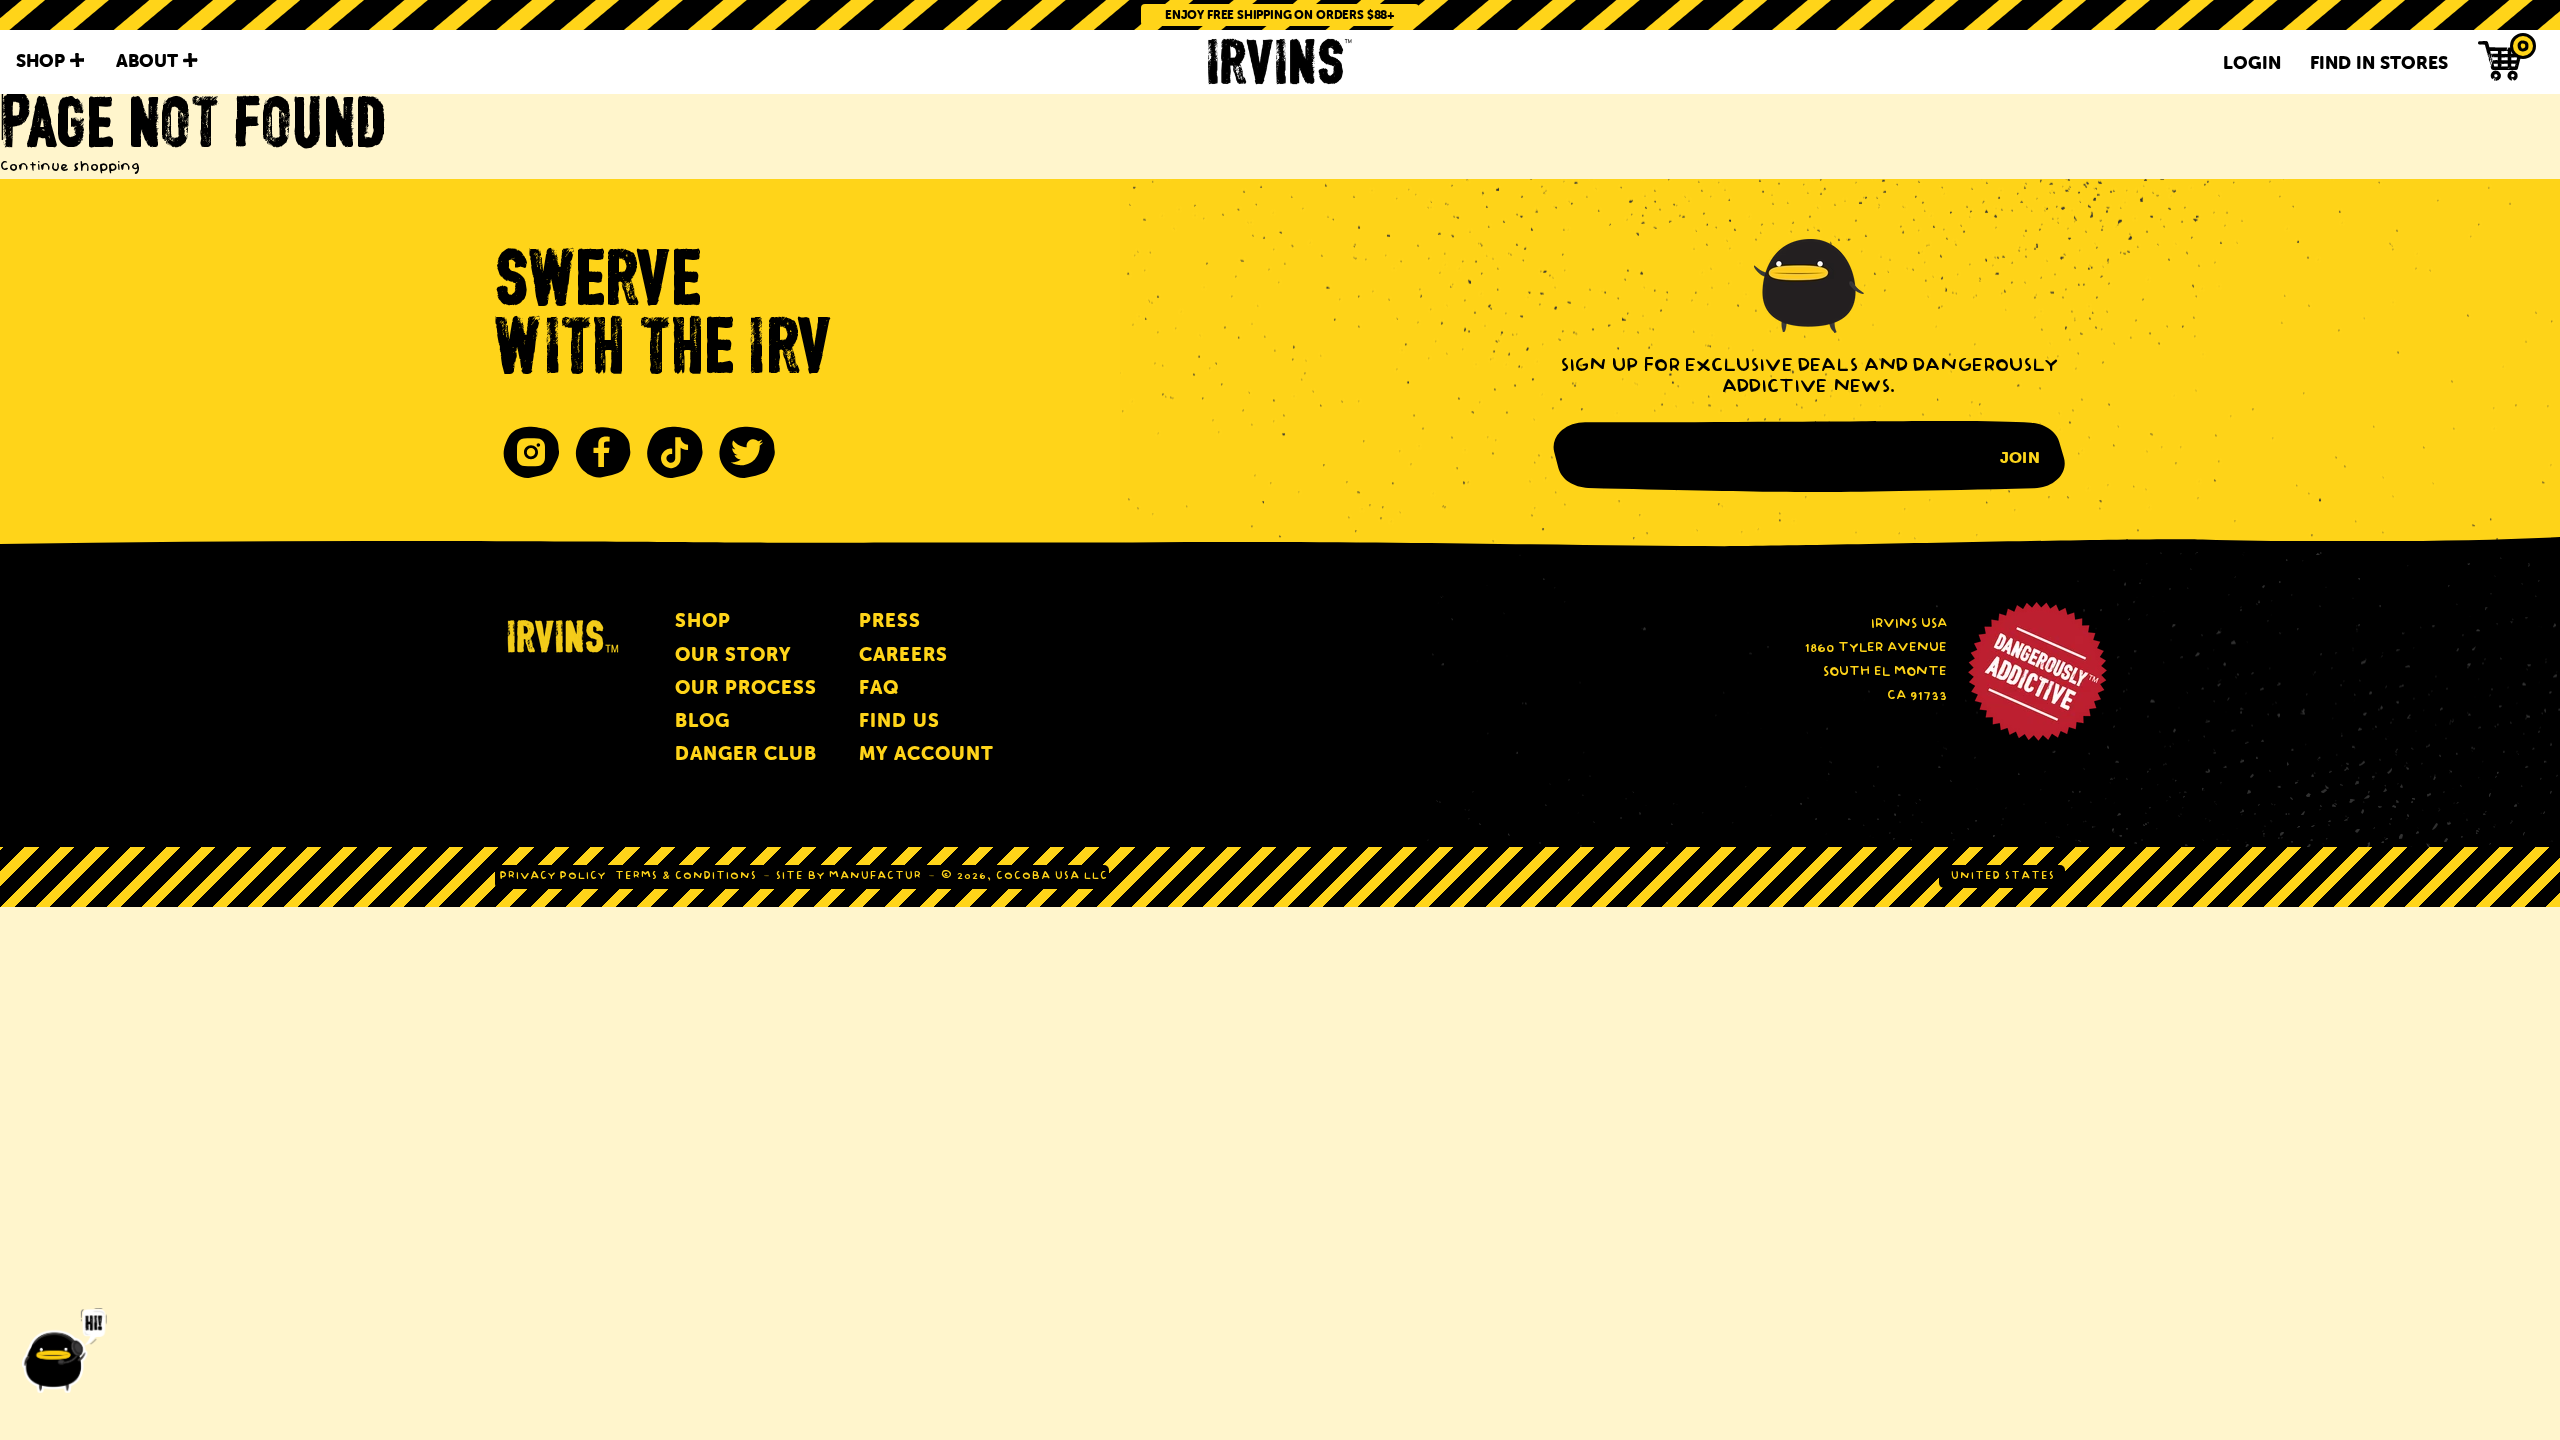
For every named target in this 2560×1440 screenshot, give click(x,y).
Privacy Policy (553, 876)
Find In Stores (2379, 62)
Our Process (746, 687)
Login (2252, 62)
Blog (702, 720)
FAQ (879, 687)
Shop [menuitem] (43, 60)
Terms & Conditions (686, 876)
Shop (703, 620)
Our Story (733, 654)
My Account (926, 753)
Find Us (899, 720)
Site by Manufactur (849, 876)
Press (890, 620)
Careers (903, 654)
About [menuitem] (149, 60)
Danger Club (746, 753)
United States (2003, 876)
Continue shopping (70, 167)
